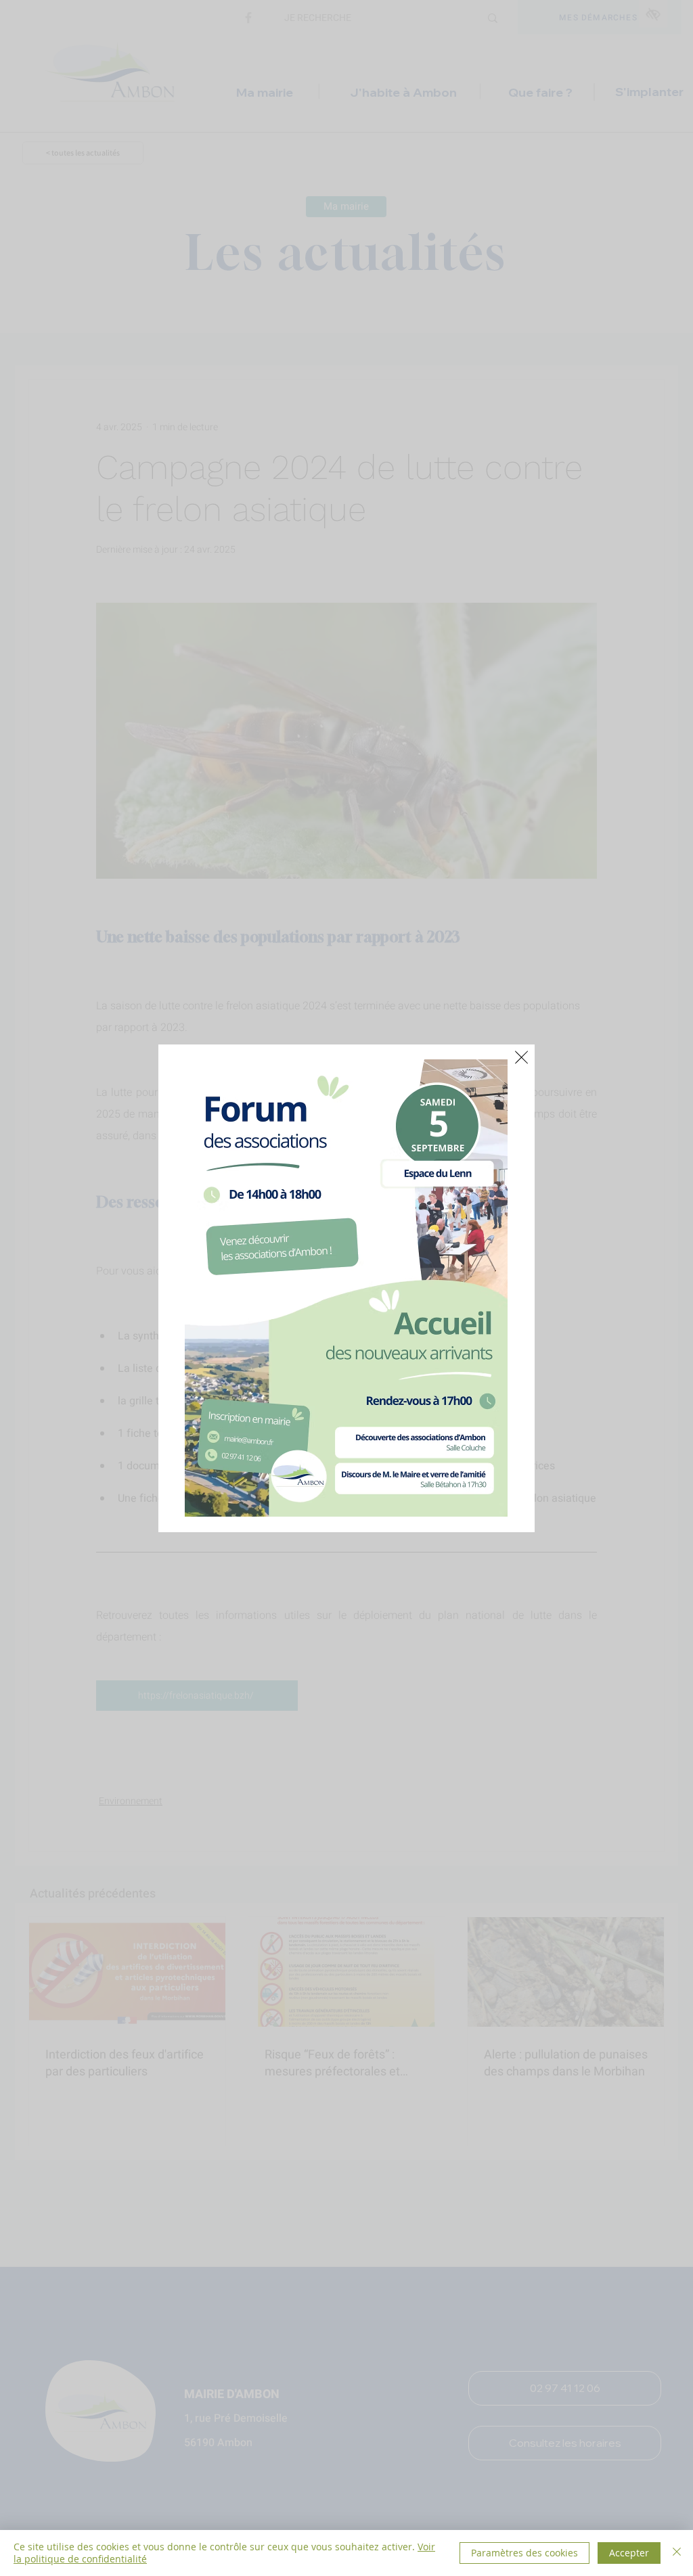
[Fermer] (677, 2553)
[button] (521, 1057)
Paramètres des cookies (524, 2553)
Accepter (629, 2553)
